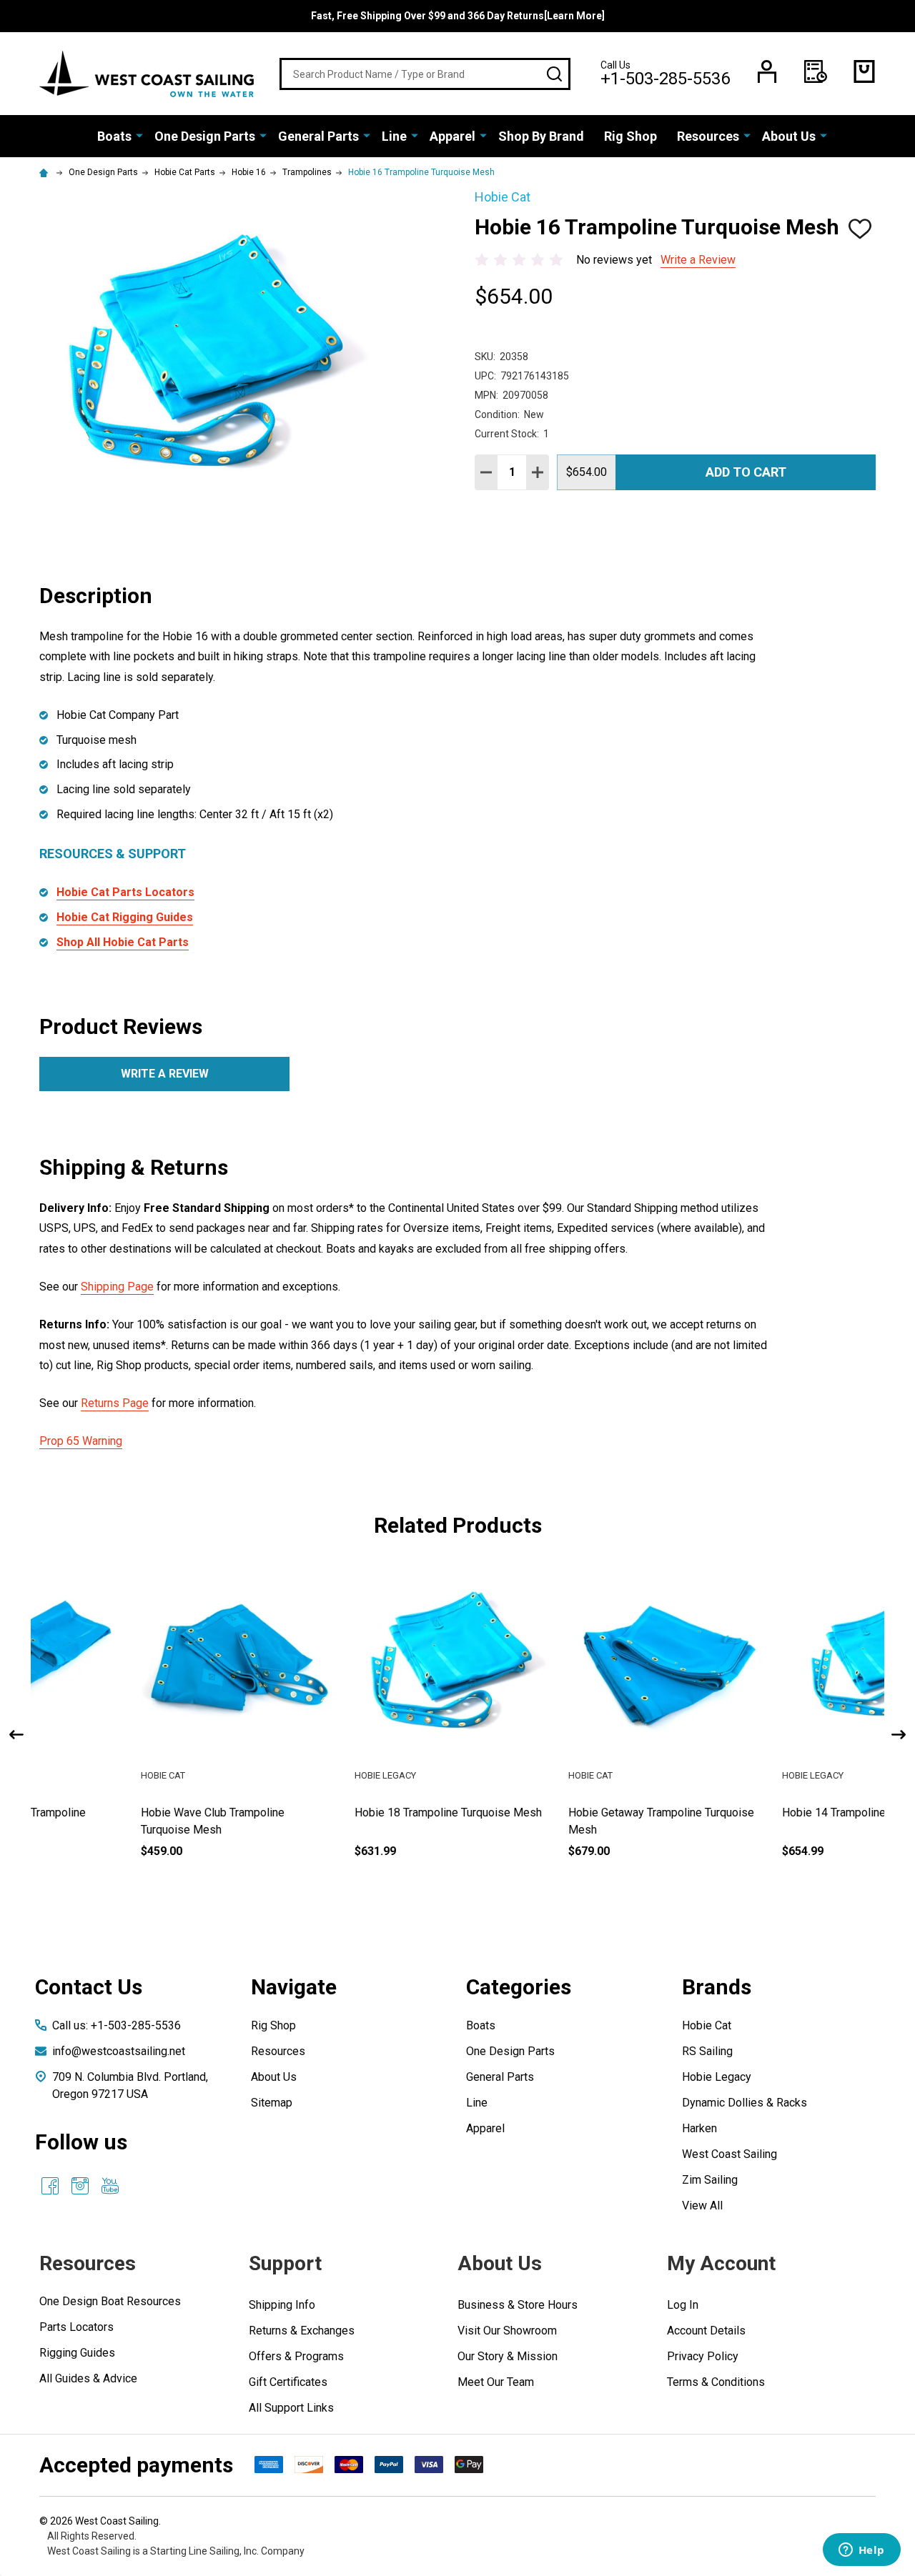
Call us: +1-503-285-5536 (117, 2025)
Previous (16, 1735)
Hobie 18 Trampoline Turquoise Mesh (134, 1812)
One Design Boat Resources (110, 2301)
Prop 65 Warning (81, 1441)
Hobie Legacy (717, 2077)
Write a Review (698, 260)
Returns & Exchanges (302, 2331)
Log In (683, 2305)
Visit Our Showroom (507, 2331)
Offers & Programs (296, 2356)
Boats (114, 136)
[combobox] (425, 74)
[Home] (46, 172)
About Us (789, 136)
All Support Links (291, 2408)
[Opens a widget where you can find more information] (861, 2551)
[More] (139, 135)
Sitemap (272, 2103)
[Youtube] (110, 2186)
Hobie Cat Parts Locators (125, 892)
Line (394, 136)
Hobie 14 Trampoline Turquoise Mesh (561, 1812)
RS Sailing (707, 2051)
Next (899, 1735)
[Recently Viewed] (816, 71)
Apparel (452, 136)
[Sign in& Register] (767, 71)
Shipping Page (117, 1287)
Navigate (294, 1987)
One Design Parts (205, 136)
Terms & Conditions (716, 2382)
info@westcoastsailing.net (119, 2051)
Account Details (706, 2331)
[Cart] (864, 71)
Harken (699, 2128)
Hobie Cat (707, 2025)
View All (702, 2205)
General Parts (318, 136)
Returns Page (115, 1403)
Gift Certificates (288, 2382)
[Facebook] (50, 2186)
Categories (519, 1987)
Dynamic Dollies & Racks (745, 2103)
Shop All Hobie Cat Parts (123, 942)
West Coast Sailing (729, 2154)
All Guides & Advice (88, 2378)
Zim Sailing (710, 2180)
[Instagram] (80, 2186)
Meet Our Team (496, 2382)
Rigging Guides (77, 2353)
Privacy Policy (703, 2356)
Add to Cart (746, 472)
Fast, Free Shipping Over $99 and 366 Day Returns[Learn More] (458, 16)
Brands (717, 1987)
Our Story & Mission (508, 2356)
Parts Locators (76, 2327)
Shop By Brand (541, 136)
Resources (708, 136)
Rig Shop (630, 136)
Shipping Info (282, 2305)
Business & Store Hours (518, 2305)
